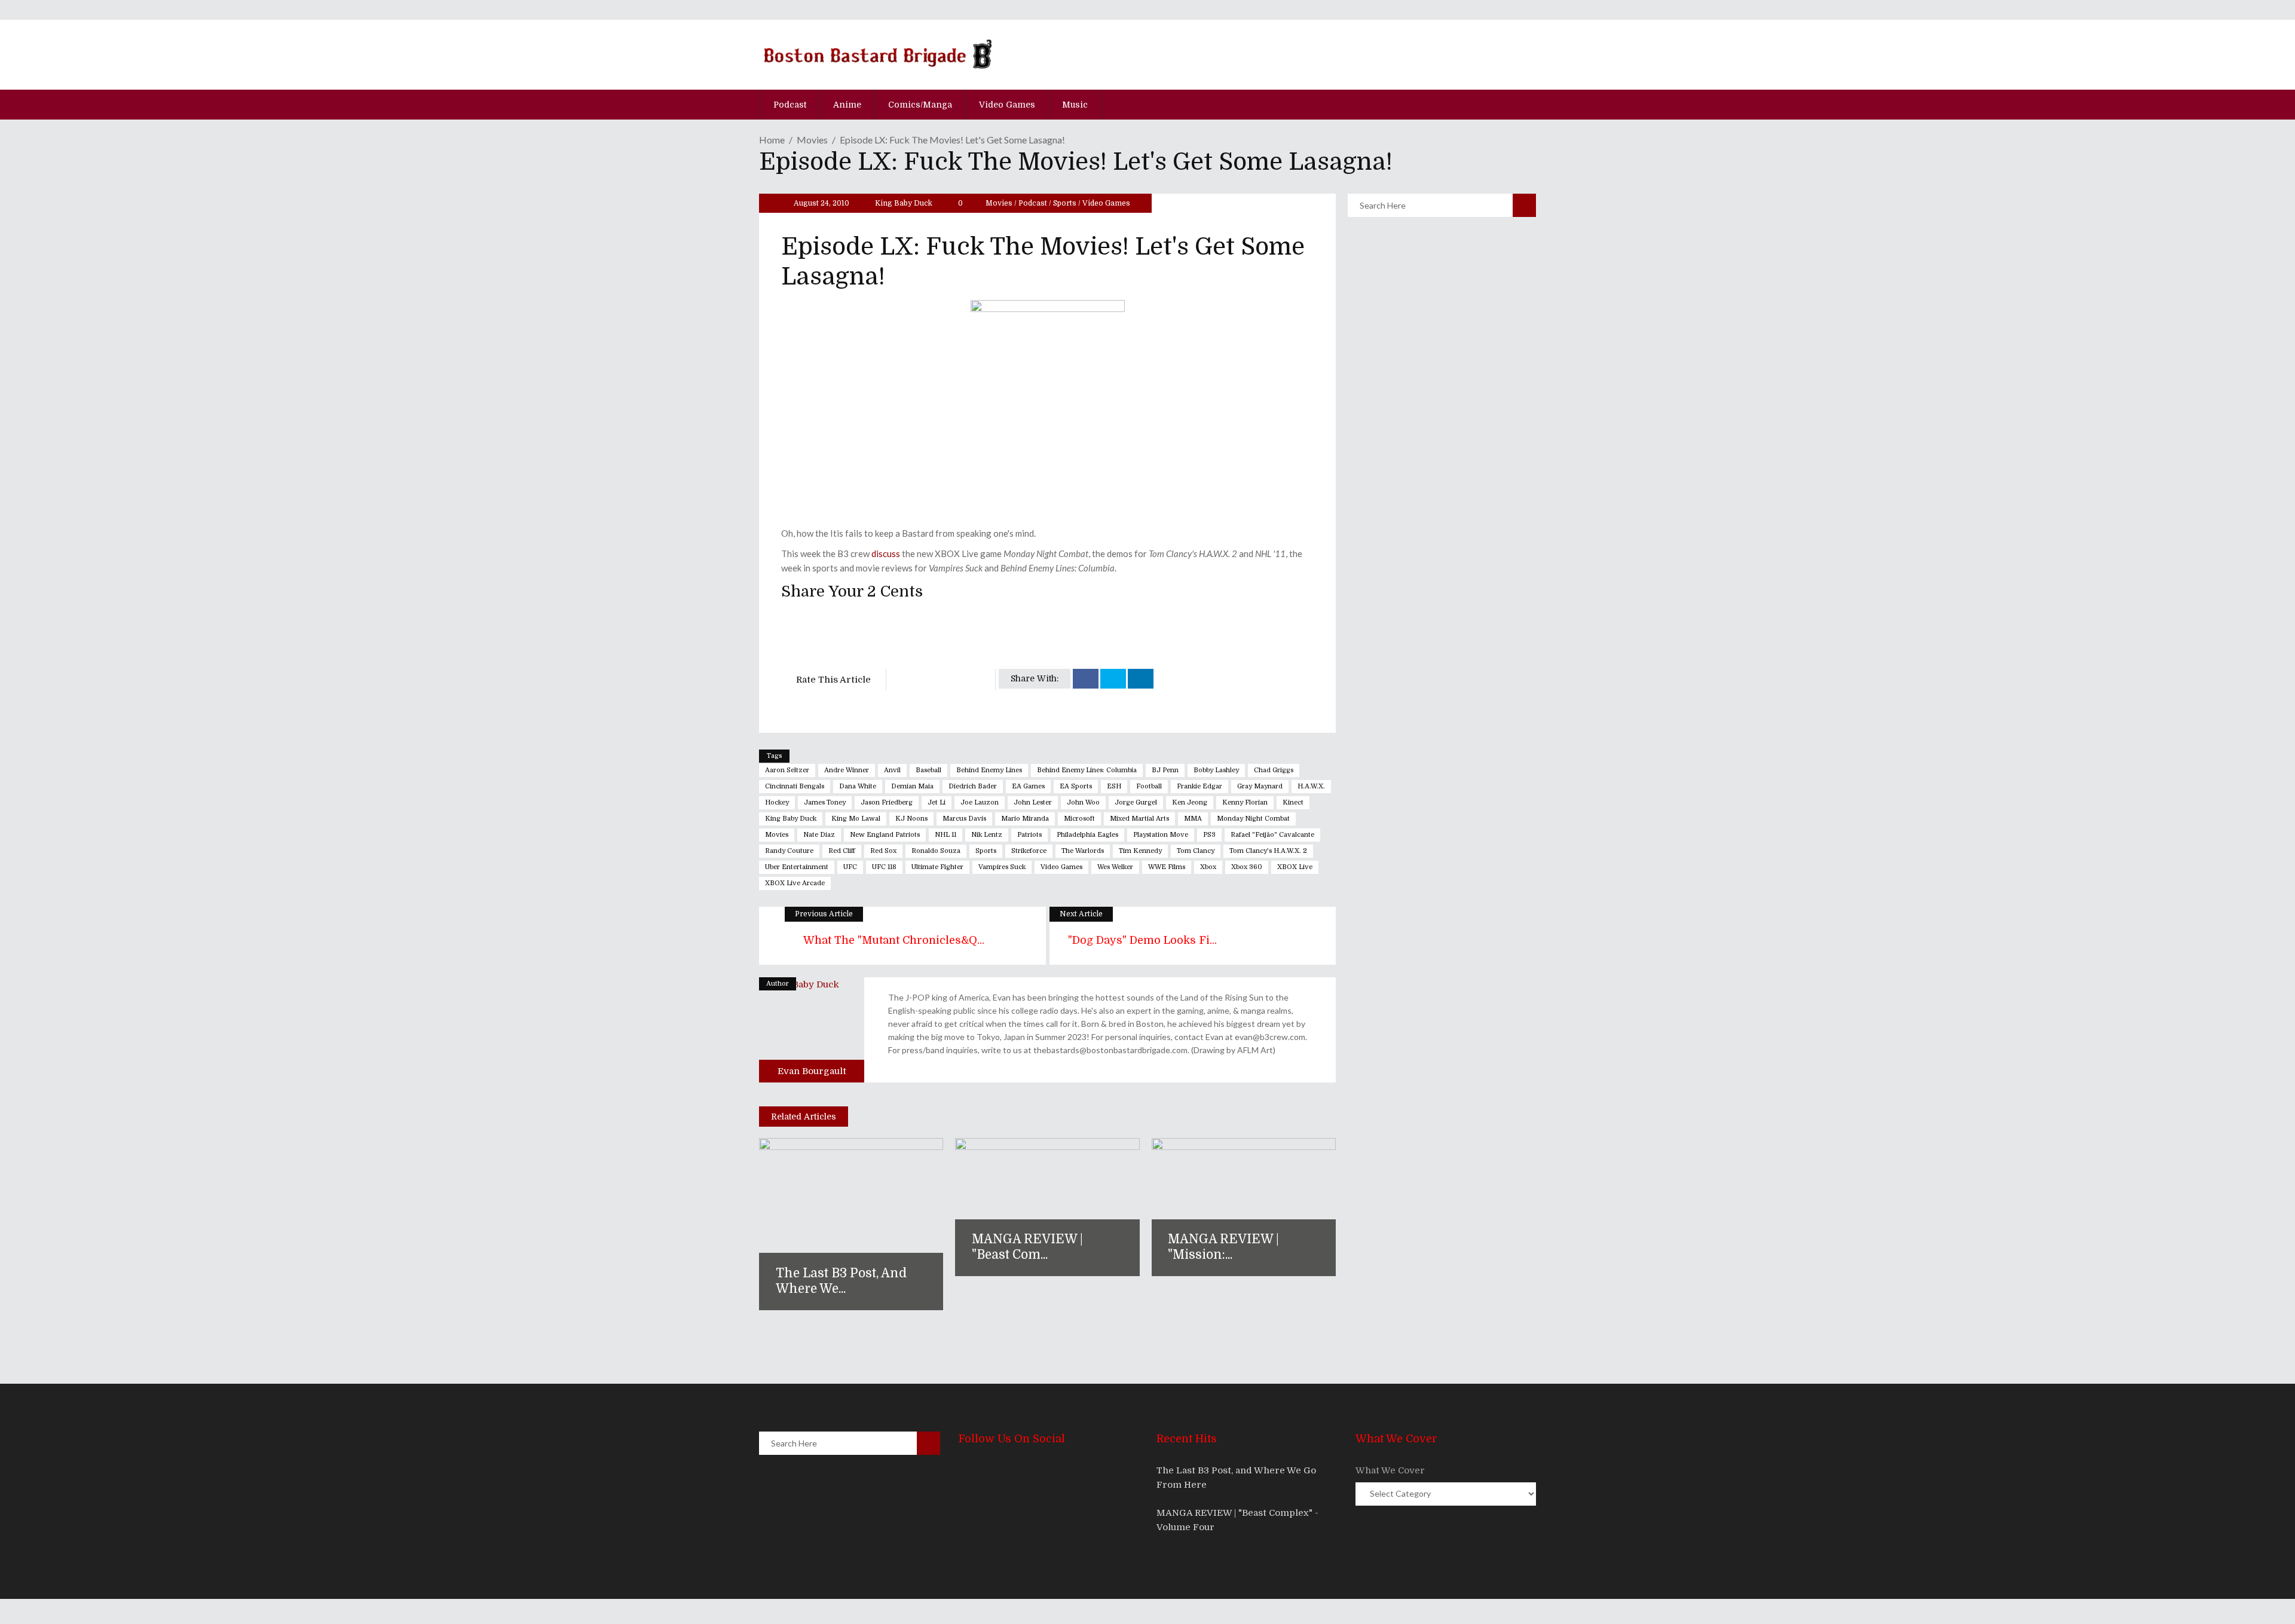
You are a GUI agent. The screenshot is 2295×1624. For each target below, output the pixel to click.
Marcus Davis (964, 819)
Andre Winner (847, 770)
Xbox (1208, 867)
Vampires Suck (1002, 867)
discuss (886, 553)
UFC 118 (884, 867)
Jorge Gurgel (1136, 802)
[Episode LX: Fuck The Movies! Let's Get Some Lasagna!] (812, 1030)
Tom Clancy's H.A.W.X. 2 (1268, 851)
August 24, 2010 (821, 203)
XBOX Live (1295, 867)
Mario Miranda (1025, 819)
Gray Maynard (1260, 786)
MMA (1193, 819)
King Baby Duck (904, 203)
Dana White (858, 786)
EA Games (1028, 786)
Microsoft (1079, 819)
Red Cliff (842, 851)
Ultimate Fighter (937, 867)
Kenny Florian (1245, 802)
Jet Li (937, 802)
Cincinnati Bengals (795, 786)
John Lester (1033, 802)
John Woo (1083, 802)
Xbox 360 (1247, 867)
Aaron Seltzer (787, 770)
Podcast (1033, 203)
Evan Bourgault (812, 1071)
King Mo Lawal (856, 819)
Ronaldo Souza (936, 851)
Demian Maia (912, 786)
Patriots (1029, 835)
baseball (928, 770)
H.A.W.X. (1311, 786)
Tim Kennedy (1140, 851)
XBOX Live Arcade (795, 883)
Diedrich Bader (973, 786)
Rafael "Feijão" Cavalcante (1272, 835)
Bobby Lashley (1216, 770)
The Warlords (1083, 851)
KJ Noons (911, 819)
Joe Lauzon (980, 802)
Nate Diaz (819, 835)
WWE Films (1167, 867)
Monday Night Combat (1253, 819)
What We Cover (1390, 1470)
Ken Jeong (1190, 802)
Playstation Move (1161, 835)
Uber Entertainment (797, 867)
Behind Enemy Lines (989, 770)
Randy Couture (789, 851)
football (1149, 786)
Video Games (1106, 203)
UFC (850, 867)
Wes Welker (1115, 867)
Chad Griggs (1274, 770)
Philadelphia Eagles (1087, 835)
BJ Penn (1165, 770)
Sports (1065, 203)
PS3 (1209, 835)
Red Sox (883, 851)
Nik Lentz (987, 835)
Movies (812, 140)
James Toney (825, 802)
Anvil (892, 770)
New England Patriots (885, 835)
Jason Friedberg (887, 802)
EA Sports (1076, 786)
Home (772, 140)
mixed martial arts (1139, 819)
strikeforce (1029, 851)
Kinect (1293, 802)
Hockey (777, 802)
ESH (1114, 786)
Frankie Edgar (1199, 786)
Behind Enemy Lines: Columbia (1087, 770)
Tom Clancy (1196, 851)
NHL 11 (945, 835)
